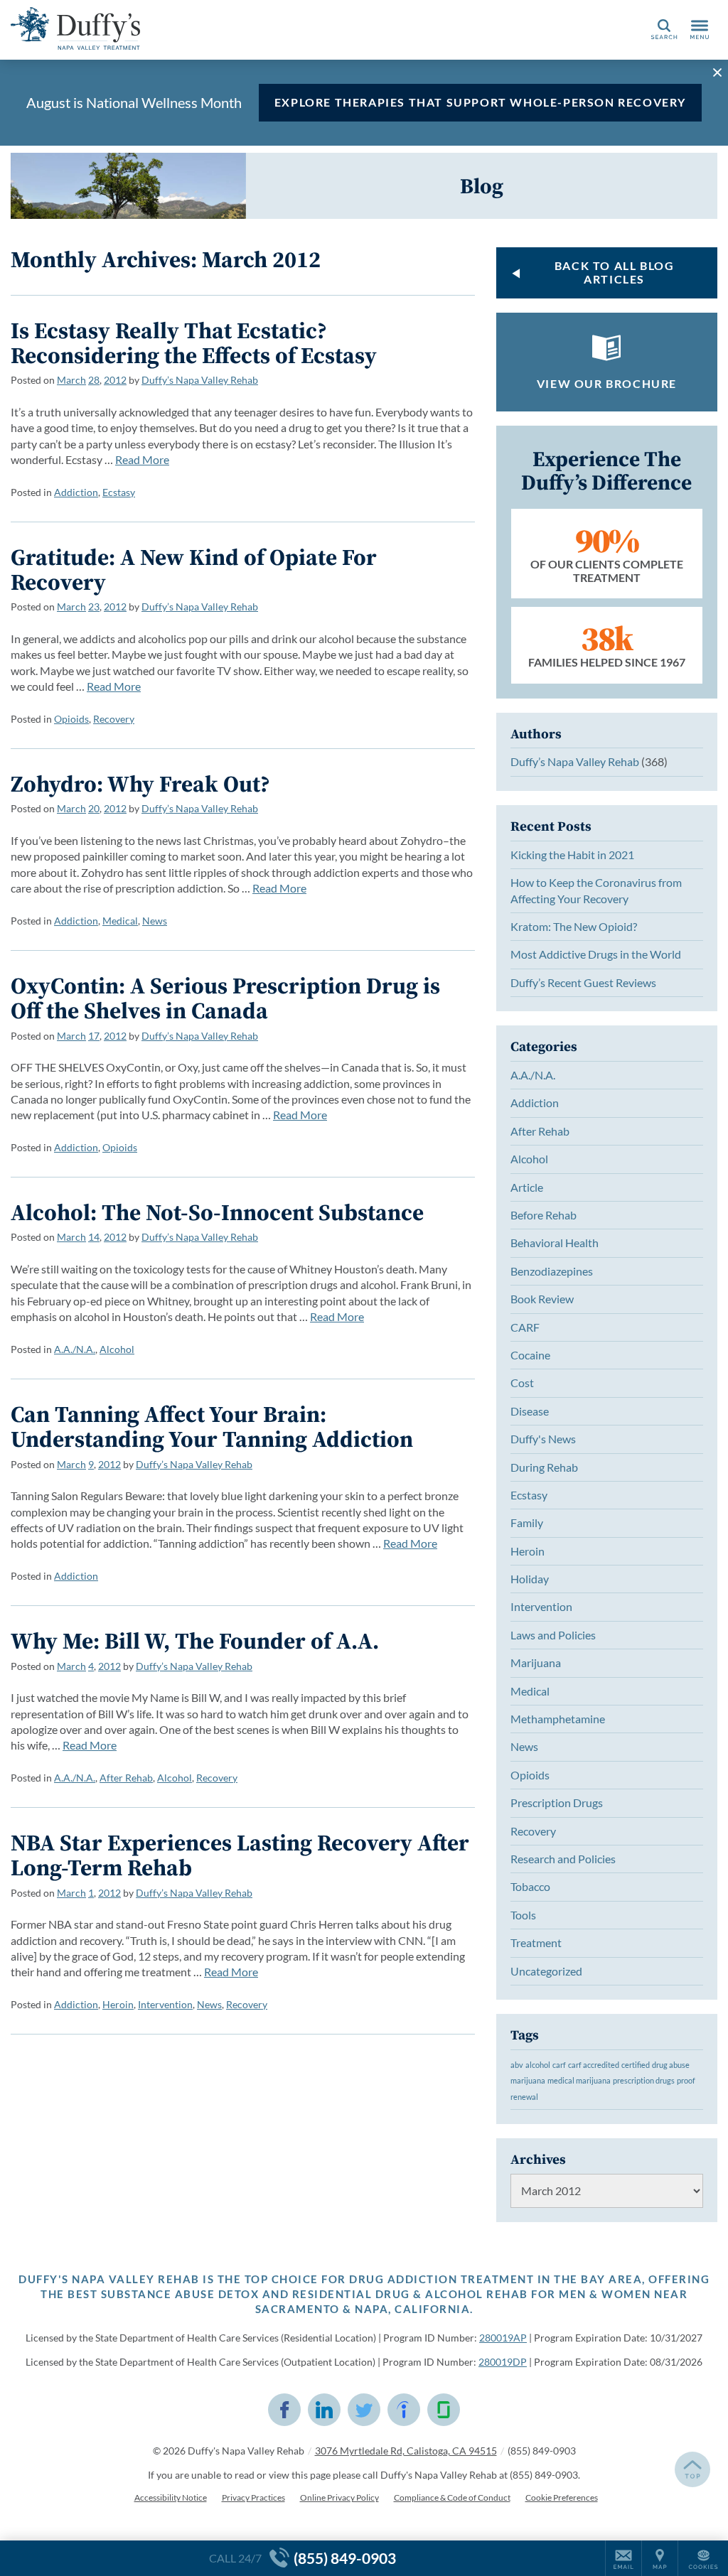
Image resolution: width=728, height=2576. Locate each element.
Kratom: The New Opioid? (574, 926)
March (71, 380)
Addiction (76, 492)
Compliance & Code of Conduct (452, 2497)
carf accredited (594, 2065)
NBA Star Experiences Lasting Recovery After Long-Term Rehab (240, 1855)
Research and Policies (563, 1859)
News (155, 921)
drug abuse (671, 2065)
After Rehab (126, 1778)
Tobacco (530, 1886)
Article (527, 1187)
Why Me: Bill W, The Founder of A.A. (195, 1641)
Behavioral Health (555, 1243)
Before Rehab (544, 1215)
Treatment (536, 1942)
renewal (524, 2097)
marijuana (528, 2080)
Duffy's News (543, 1439)
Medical (120, 921)
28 (94, 380)
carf (559, 2065)
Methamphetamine (558, 1719)
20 (94, 808)
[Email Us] (623, 2558)
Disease (530, 1411)
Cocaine (530, 1355)
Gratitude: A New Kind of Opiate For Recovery (194, 570)
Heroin (118, 2004)
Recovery (114, 719)
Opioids (71, 719)
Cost (522, 1383)
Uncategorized (546, 1971)
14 (94, 1237)
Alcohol (117, 1349)
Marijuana (536, 1662)
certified (636, 2065)
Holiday (530, 1579)
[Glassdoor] (444, 2410)
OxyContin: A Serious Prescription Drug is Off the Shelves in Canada (225, 998)
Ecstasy (119, 492)
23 (94, 607)
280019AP (503, 2338)
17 (94, 1036)
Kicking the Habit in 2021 (572, 855)
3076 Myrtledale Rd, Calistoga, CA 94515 (406, 2451)
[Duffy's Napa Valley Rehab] (224, 28)
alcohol (538, 2065)
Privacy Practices (253, 2497)
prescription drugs (644, 2080)
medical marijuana (579, 2080)
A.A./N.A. (75, 1349)
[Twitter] (364, 2410)
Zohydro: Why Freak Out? (140, 784)
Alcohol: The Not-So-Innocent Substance (217, 1212)
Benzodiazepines (552, 1271)
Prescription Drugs (557, 1802)
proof (686, 2080)
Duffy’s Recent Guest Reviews (583, 982)
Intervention (165, 2004)
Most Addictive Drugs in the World (596, 954)
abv (517, 2065)
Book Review (542, 1299)
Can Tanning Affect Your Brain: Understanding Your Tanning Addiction (212, 1427)
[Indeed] (404, 2410)
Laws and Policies (553, 1635)
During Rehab (544, 1467)
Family (527, 1523)
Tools (523, 1915)
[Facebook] (284, 2410)
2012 (115, 380)
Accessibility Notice (171, 2497)
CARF (525, 1327)
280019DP (503, 2362)
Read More (142, 459)
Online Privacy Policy (339, 2497)
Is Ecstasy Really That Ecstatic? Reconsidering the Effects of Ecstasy (194, 343)
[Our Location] (660, 2558)
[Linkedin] (324, 2410)
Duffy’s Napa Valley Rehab (200, 380)
